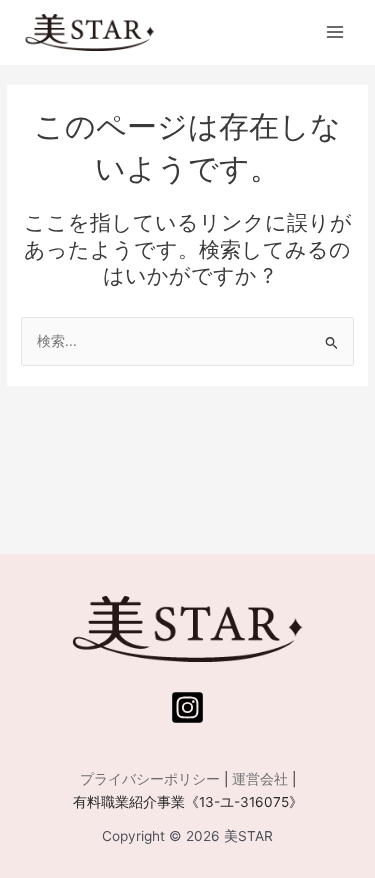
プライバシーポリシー (150, 779)
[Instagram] (187, 707)
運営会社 (260, 779)
